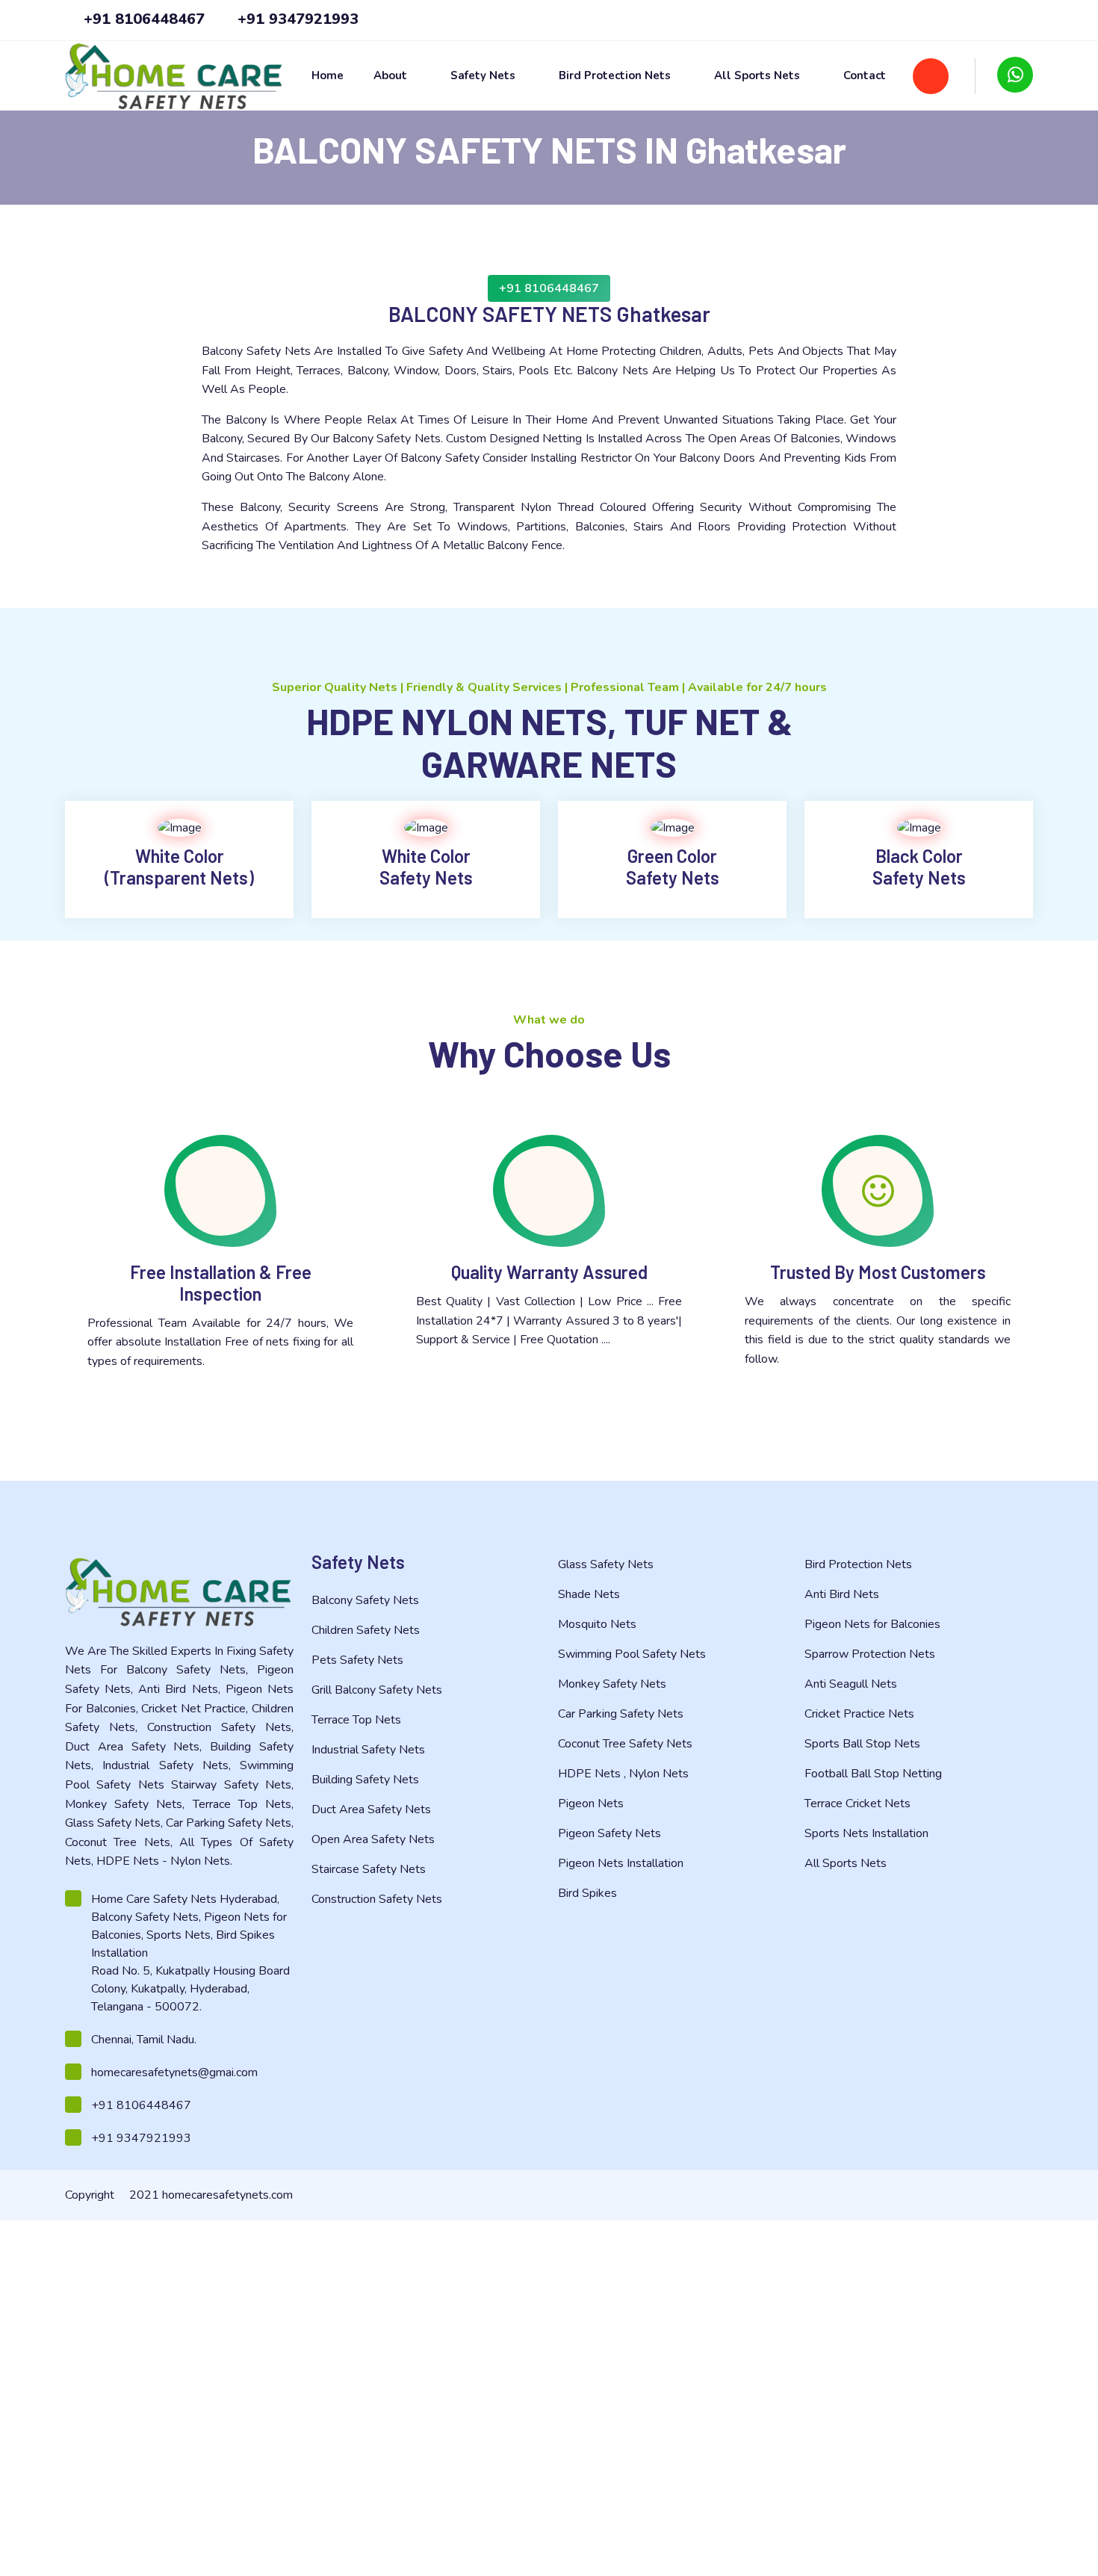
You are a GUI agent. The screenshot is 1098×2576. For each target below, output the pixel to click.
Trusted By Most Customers (878, 1272)
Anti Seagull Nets (852, 1684)
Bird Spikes (589, 1893)
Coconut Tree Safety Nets (627, 1744)
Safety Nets (484, 76)
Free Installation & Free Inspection (221, 1283)
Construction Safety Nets (378, 1899)
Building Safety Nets (367, 1780)
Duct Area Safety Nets (373, 1809)
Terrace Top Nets (358, 1720)
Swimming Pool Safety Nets (633, 1654)
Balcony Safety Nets (367, 1600)
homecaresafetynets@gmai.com (174, 2072)
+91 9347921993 (296, 19)
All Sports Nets (759, 76)
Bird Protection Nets (616, 76)
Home (328, 76)
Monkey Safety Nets (614, 1684)
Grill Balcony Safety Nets (378, 1690)
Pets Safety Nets (359, 1660)
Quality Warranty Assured (549, 1272)
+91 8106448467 (142, 19)
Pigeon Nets (592, 1803)
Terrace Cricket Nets (859, 1803)
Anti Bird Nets (843, 1594)
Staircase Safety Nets (370, 1869)
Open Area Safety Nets (375, 1839)
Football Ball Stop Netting (875, 1774)
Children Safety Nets (367, 1630)
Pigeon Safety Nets (611, 1833)
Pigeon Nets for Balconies (874, 1624)
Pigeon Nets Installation (622, 1863)
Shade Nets (590, 1594)
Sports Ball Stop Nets (864, 1744)
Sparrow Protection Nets (871, 1654)
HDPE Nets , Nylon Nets (625, 1774)
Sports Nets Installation (868, 1833)
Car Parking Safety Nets (622, 1714)
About (392, 76)
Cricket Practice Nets (861, 1714)
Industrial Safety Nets (370, 1750)
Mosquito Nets (599, 1624)
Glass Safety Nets (607, 1564)
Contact (865, 76)
